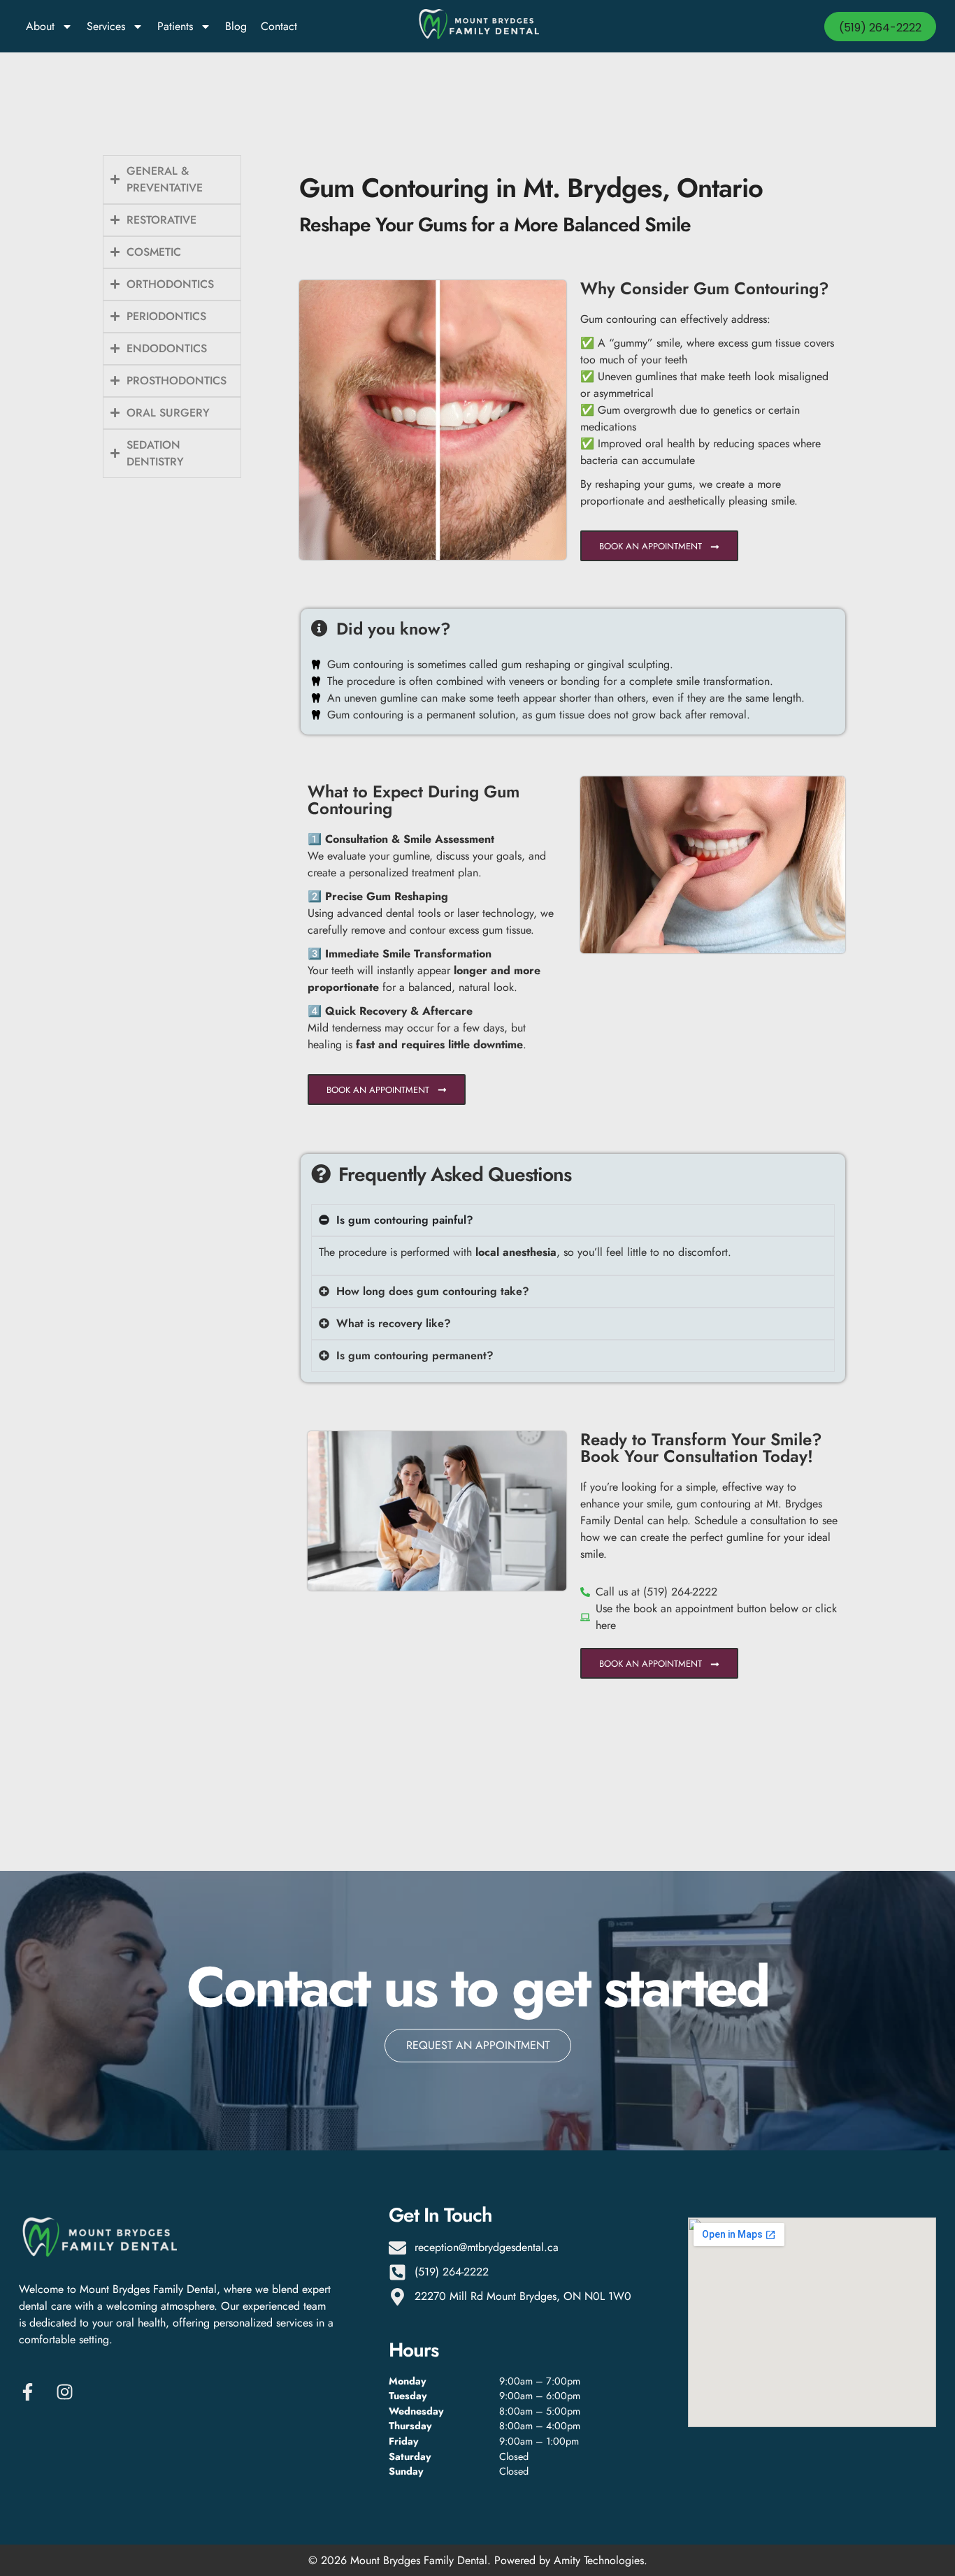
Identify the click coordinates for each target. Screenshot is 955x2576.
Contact (279, 26)
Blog (236, 26)
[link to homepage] (477, 27)
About (40, 26)
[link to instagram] (69, 2392)
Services (106, 26)
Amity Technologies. (601, 2560)
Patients (175, 26)
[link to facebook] (31, 2392)
